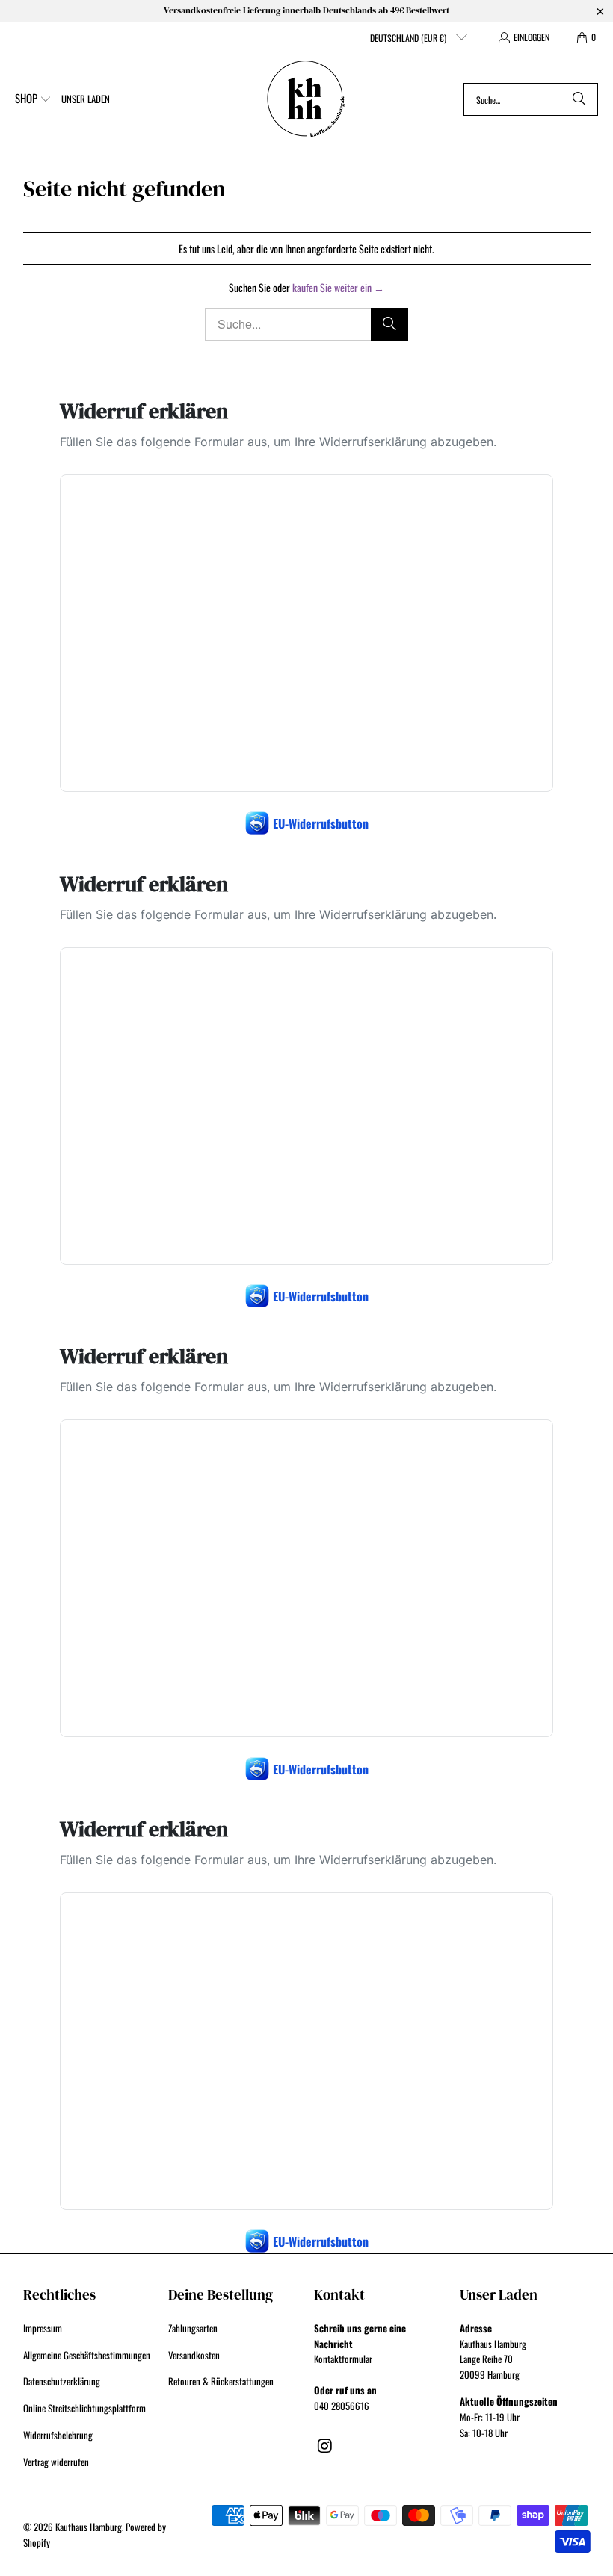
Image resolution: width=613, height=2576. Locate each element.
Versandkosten (194, 2355)
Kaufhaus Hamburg (89, 2527)
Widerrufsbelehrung (58, 2435)
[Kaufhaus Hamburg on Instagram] (325, 2445)
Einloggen (532, 37)
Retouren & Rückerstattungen (221, 2381)
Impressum (43, 2328)
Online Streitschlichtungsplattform (84, 2408)
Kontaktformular (343, 2359)
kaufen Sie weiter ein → (338, 287)
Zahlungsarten (193, 2328)
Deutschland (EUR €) (409, 38)
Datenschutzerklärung (62, 2381)
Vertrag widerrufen (56, 2462)
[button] (33, 99)
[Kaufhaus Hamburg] (306, 99)
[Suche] (579, 99)
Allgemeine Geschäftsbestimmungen (87, 2355)
